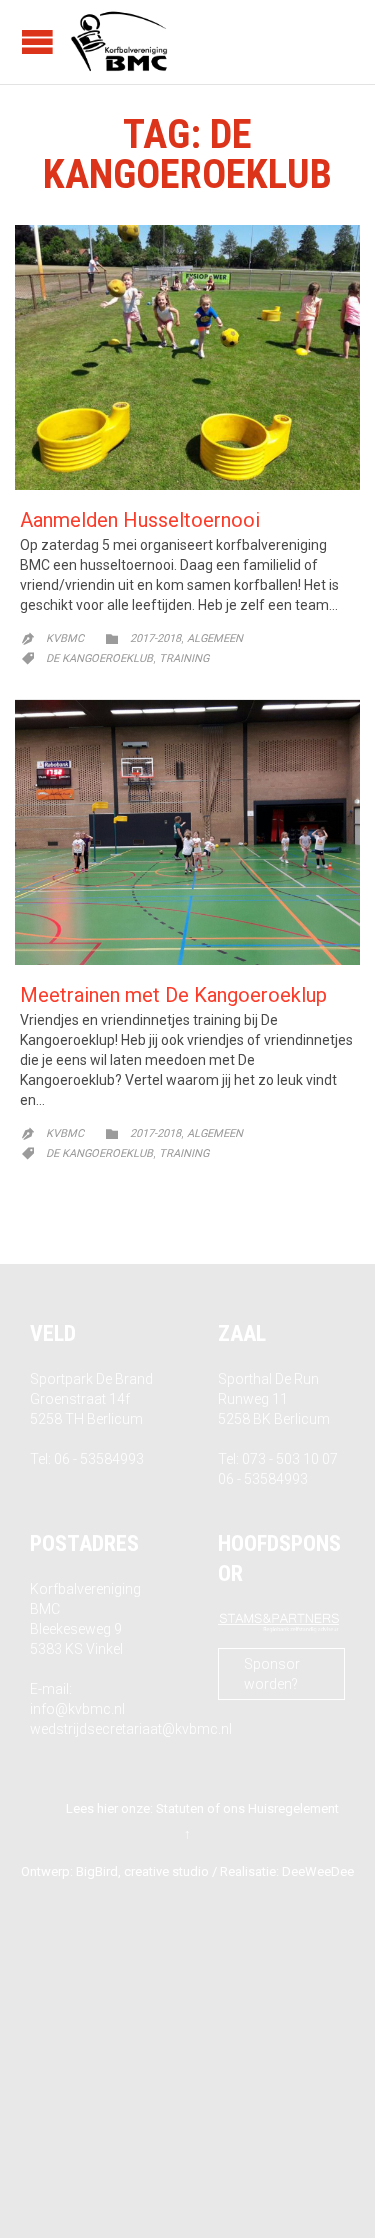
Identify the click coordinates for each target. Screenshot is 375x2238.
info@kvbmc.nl (77, 1709)
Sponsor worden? (272, 1674)
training (184, 658)
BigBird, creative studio (142, 1871)
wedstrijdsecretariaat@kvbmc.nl (131, 1729)
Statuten (180, 1808)
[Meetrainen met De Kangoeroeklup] (187, 832)
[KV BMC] (120, 42)
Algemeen (215, 638)
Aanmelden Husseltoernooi (140, 520)
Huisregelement (293, 1808)
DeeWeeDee (318, 1871)
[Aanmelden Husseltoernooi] (187, 357)
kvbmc (65, 638)
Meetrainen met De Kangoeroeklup (173, 995)
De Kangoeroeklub (99, 658)
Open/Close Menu (37, 41)
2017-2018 (155, 638)
